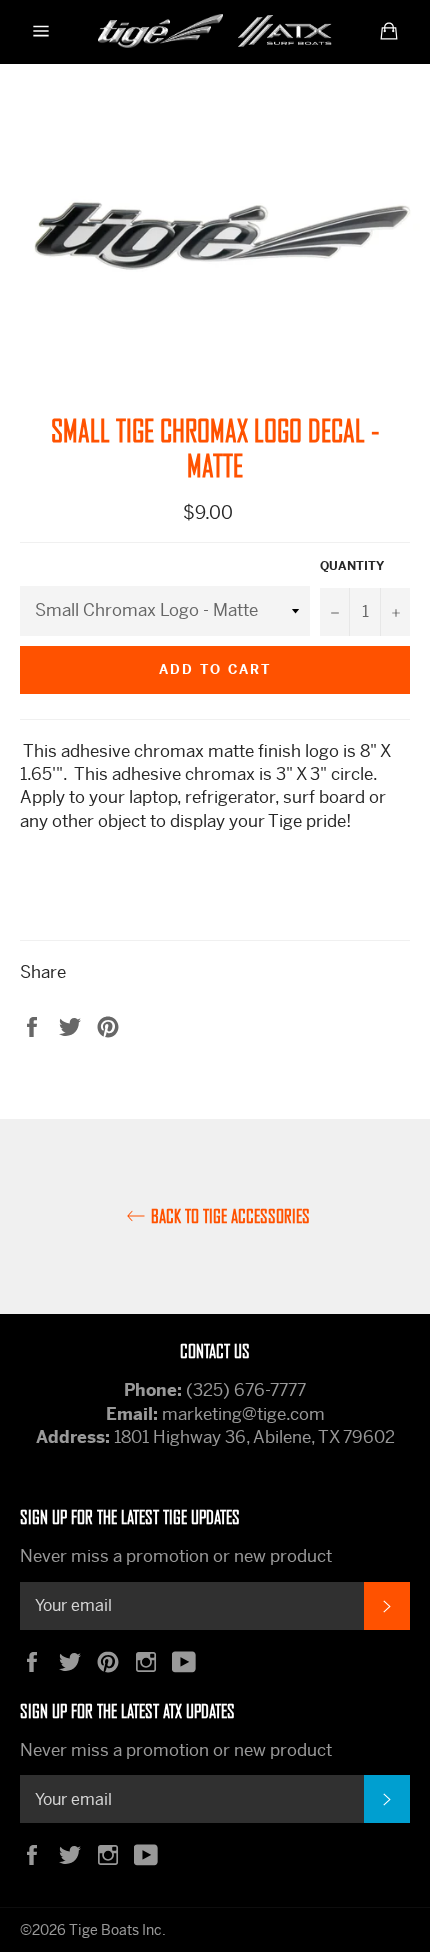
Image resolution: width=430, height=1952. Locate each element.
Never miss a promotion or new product (176, 1556)
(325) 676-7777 (246, 1390)
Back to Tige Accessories (230, 1216)
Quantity (352, 566)
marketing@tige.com (243, 1414)
